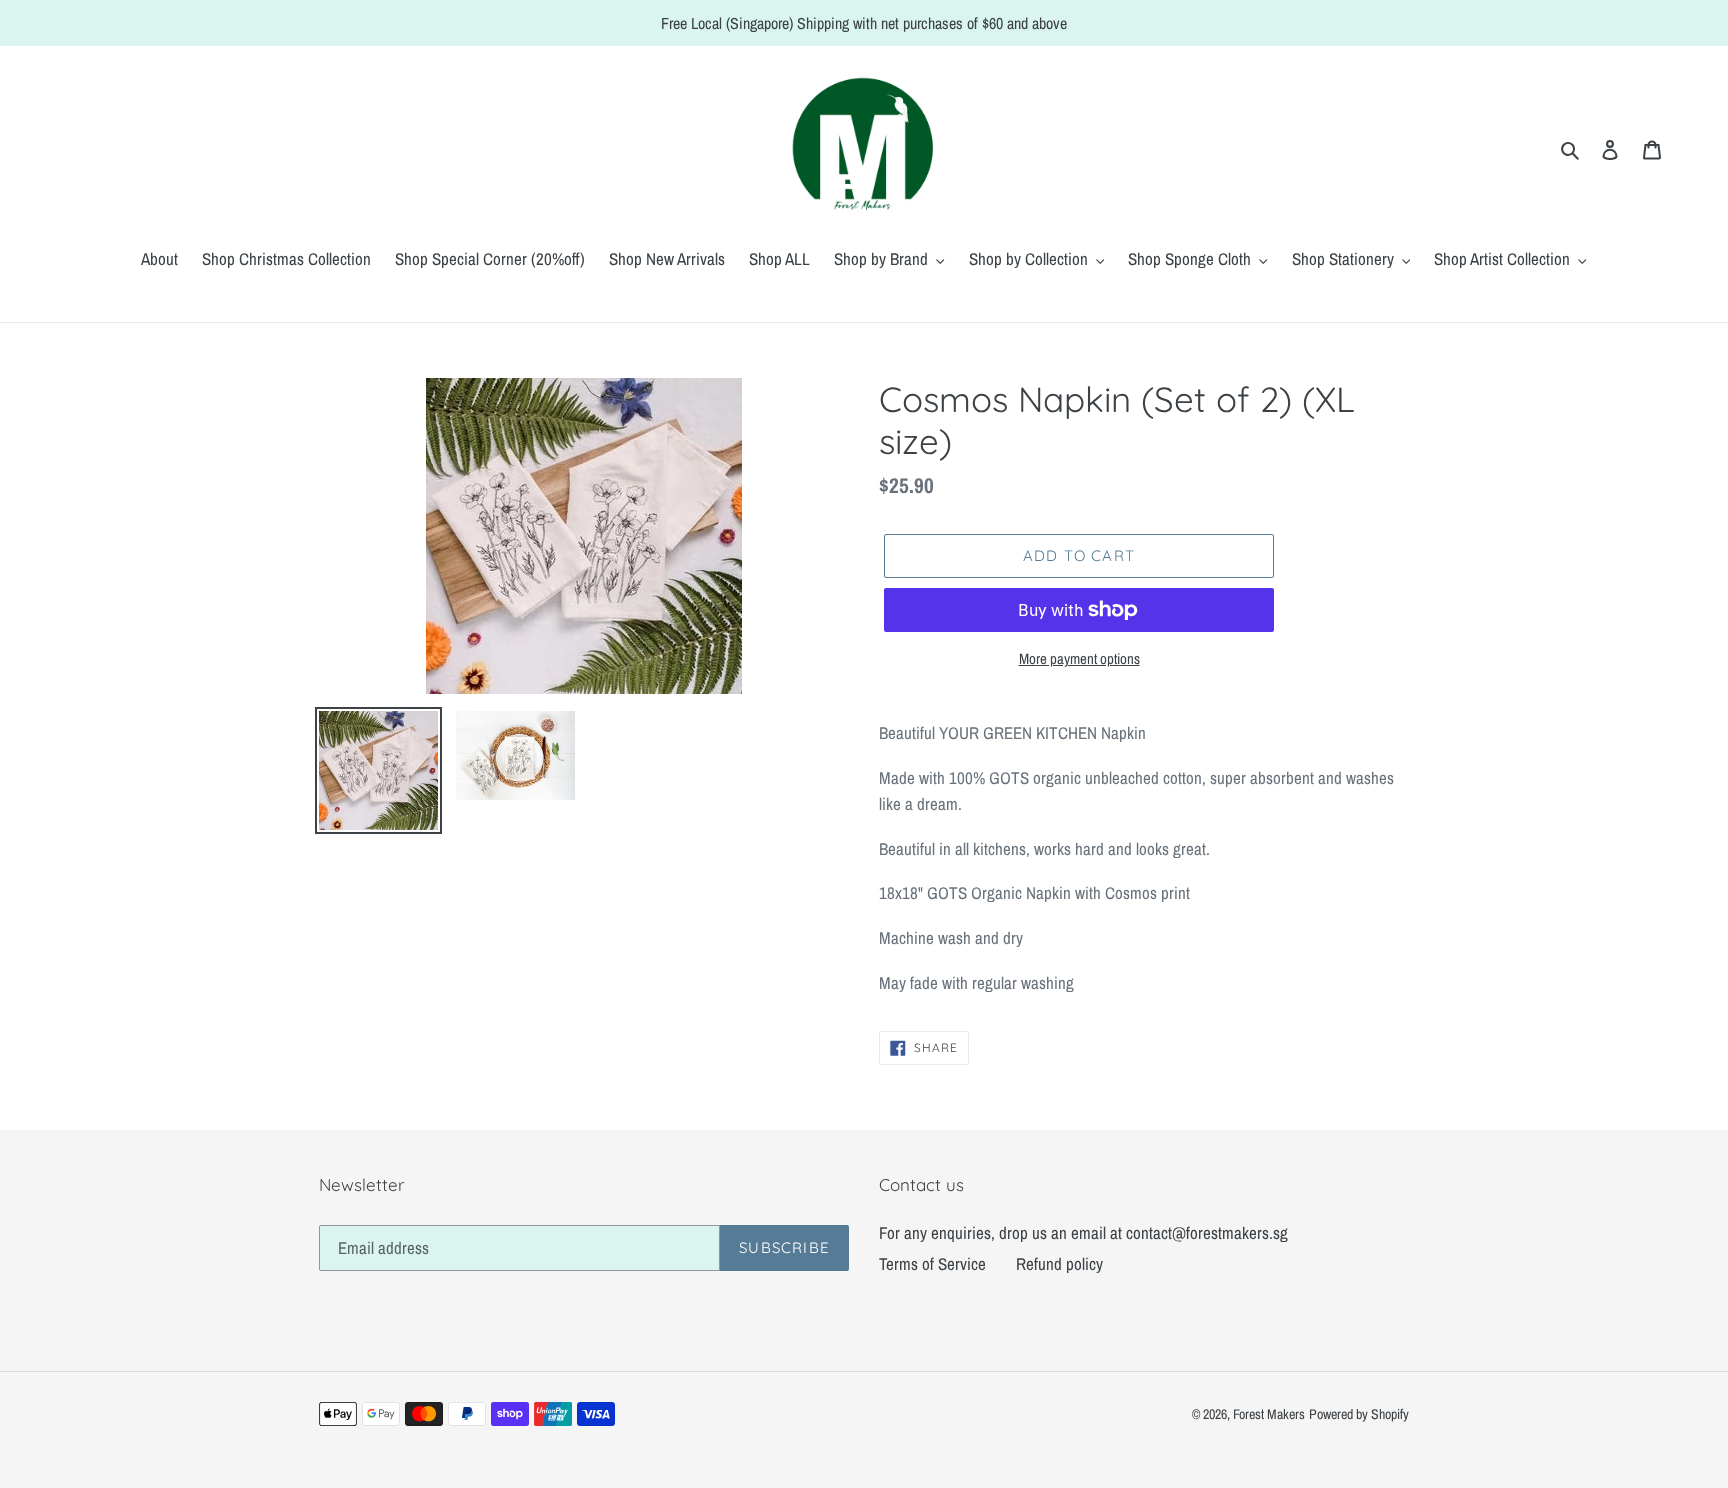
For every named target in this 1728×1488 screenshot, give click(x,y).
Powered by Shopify (1359, 1414)
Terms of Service (932, 1263)
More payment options (1079, 658)
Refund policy (1059, 1263)
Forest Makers (1269, 1414)
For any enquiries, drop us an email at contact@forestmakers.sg (1083, 1232)
